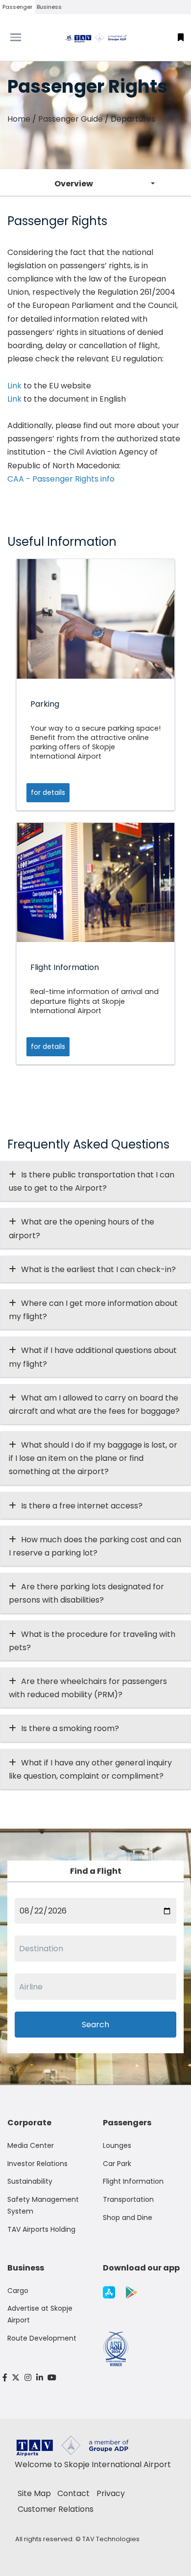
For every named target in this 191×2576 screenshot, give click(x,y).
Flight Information (133, 2181)
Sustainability (30, 2181)
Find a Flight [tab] (96, 1871)
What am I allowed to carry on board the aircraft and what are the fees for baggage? (94, 1404)
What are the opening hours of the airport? (82, 1228)
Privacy (111, 2493)
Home (19, 119)
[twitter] (16, 2378)
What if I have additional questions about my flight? (93, 1357)
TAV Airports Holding (41, 2229)
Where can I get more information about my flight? (93, 1310)
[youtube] (52, 2378)
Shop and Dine (128, 2218)
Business (49, 7)
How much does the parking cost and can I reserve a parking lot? (95, 1546)
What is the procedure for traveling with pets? (92, 1641)
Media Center (31, 2145)
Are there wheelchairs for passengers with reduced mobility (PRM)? (88, 1688)
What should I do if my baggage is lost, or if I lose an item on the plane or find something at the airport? (93, 1458)
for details (48, 792)
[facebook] (5, 2378)
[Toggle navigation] (24, 37)
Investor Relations (37, 2164)
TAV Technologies (111, 2539)
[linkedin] (40, 2378)
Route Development (42, 2338)
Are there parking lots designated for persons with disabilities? (86, 1593)
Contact (73, 2493)
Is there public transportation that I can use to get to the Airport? (92, 1181)
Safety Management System (43, 2205)
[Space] (95, 38)
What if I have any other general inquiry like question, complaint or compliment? (90, 1769)
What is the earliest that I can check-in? (98, 1269)
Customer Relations (56, 2509)
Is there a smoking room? (70, 1728)
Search (95, 2025)
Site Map (34, 2493)
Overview (74, 184)
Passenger (17, 7)
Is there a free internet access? (82, 1506)
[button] (181, 38)
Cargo (18, 2291)
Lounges (117, 2145)
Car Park (117, 2164)
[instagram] (28, 2378)
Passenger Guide (71, 119)
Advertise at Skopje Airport (40, 2314)
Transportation (128, 2199)
